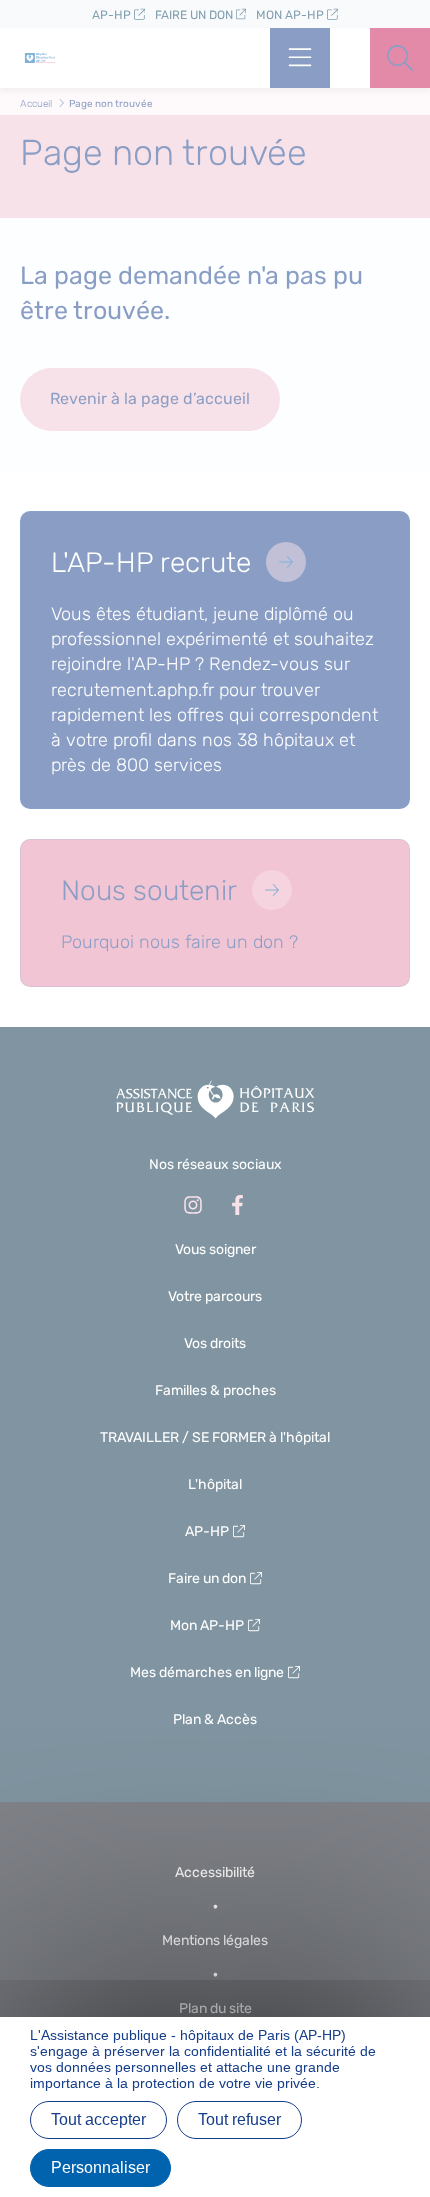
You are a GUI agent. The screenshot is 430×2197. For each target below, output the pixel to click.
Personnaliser (100, 2167)
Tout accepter (98, 2119)
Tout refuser (239, 2119)
